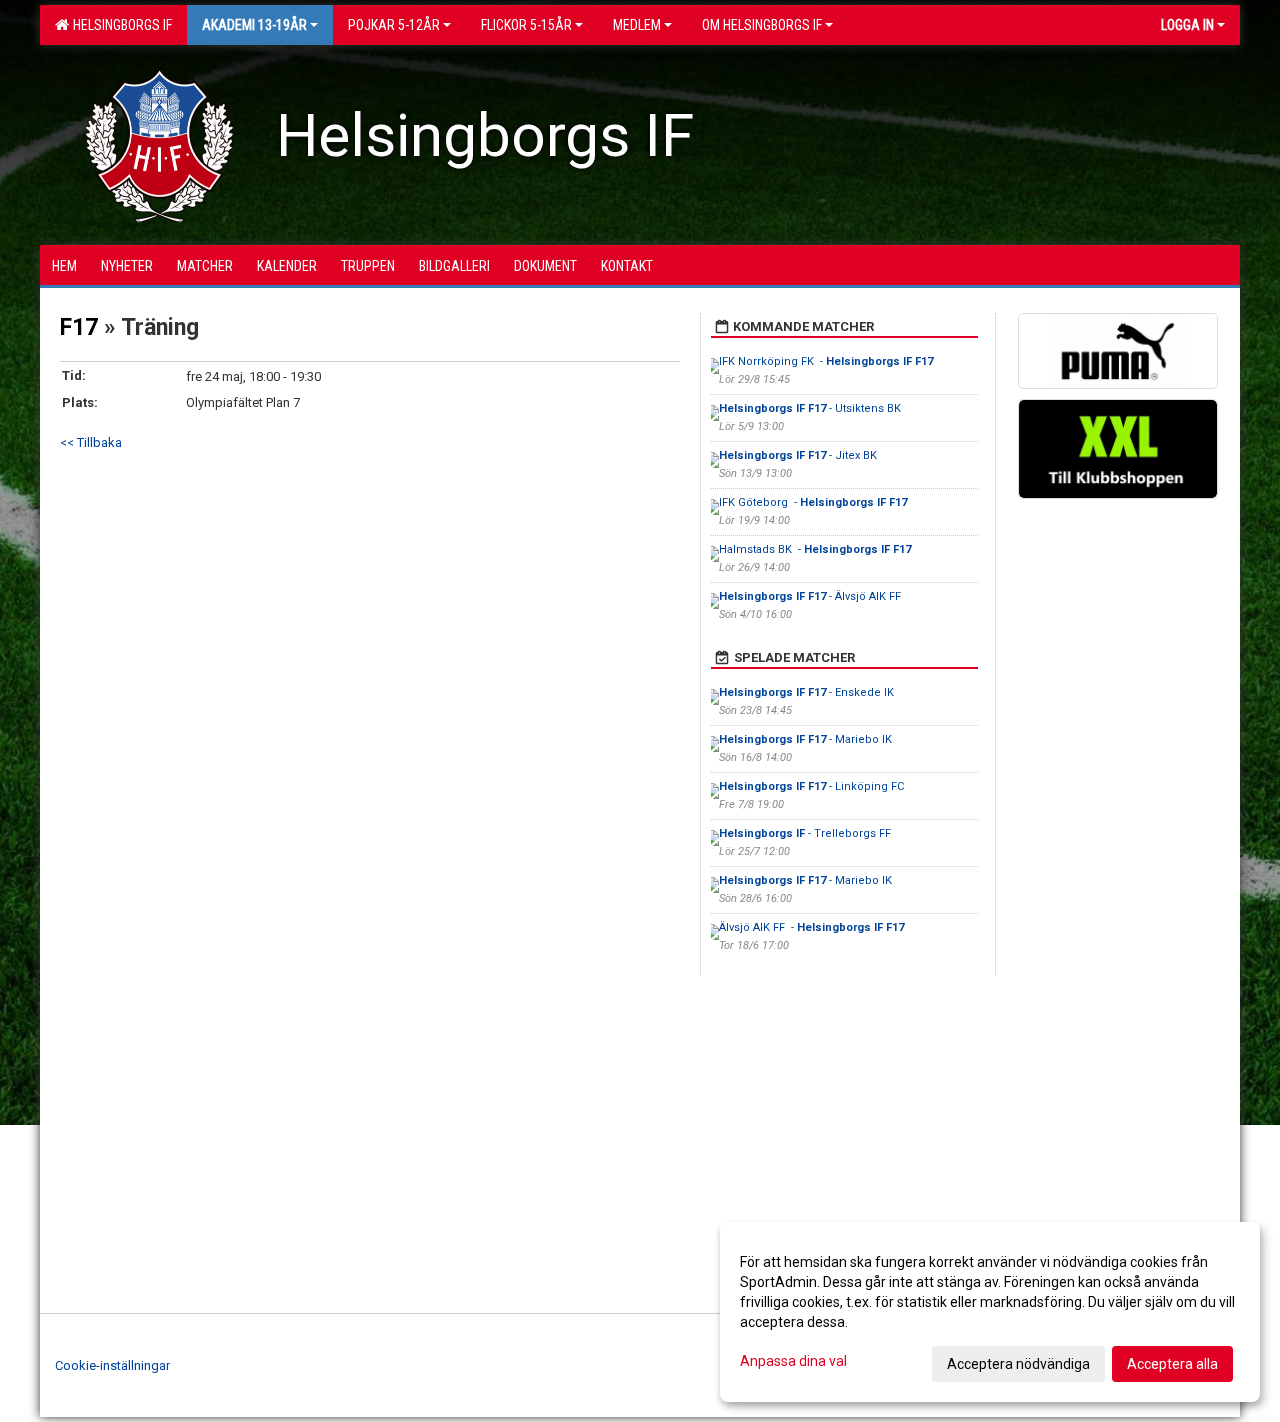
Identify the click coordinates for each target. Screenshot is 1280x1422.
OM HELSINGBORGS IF (762, 25)
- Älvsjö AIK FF (811, 596)
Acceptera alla (1172, 1364)
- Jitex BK (799, 455)
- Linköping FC (813, 786)
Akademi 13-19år (254, 25)
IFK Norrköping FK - (826, 361)
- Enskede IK (808, 692)
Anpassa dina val (793, 1361)
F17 (79, 327)
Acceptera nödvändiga (1018, 1364)
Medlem (637, 25)
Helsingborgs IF (119, 25)
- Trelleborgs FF (806, 833)
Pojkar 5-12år (394, 25)
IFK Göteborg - (813, 502)
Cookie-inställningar (112, 1365)
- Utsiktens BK (811, 408)
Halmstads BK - (815, 549)
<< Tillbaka (91, 442)
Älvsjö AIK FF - (811, 927)
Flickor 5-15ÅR (526, 25)
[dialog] (990, 1312)
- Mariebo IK (807, 739)
